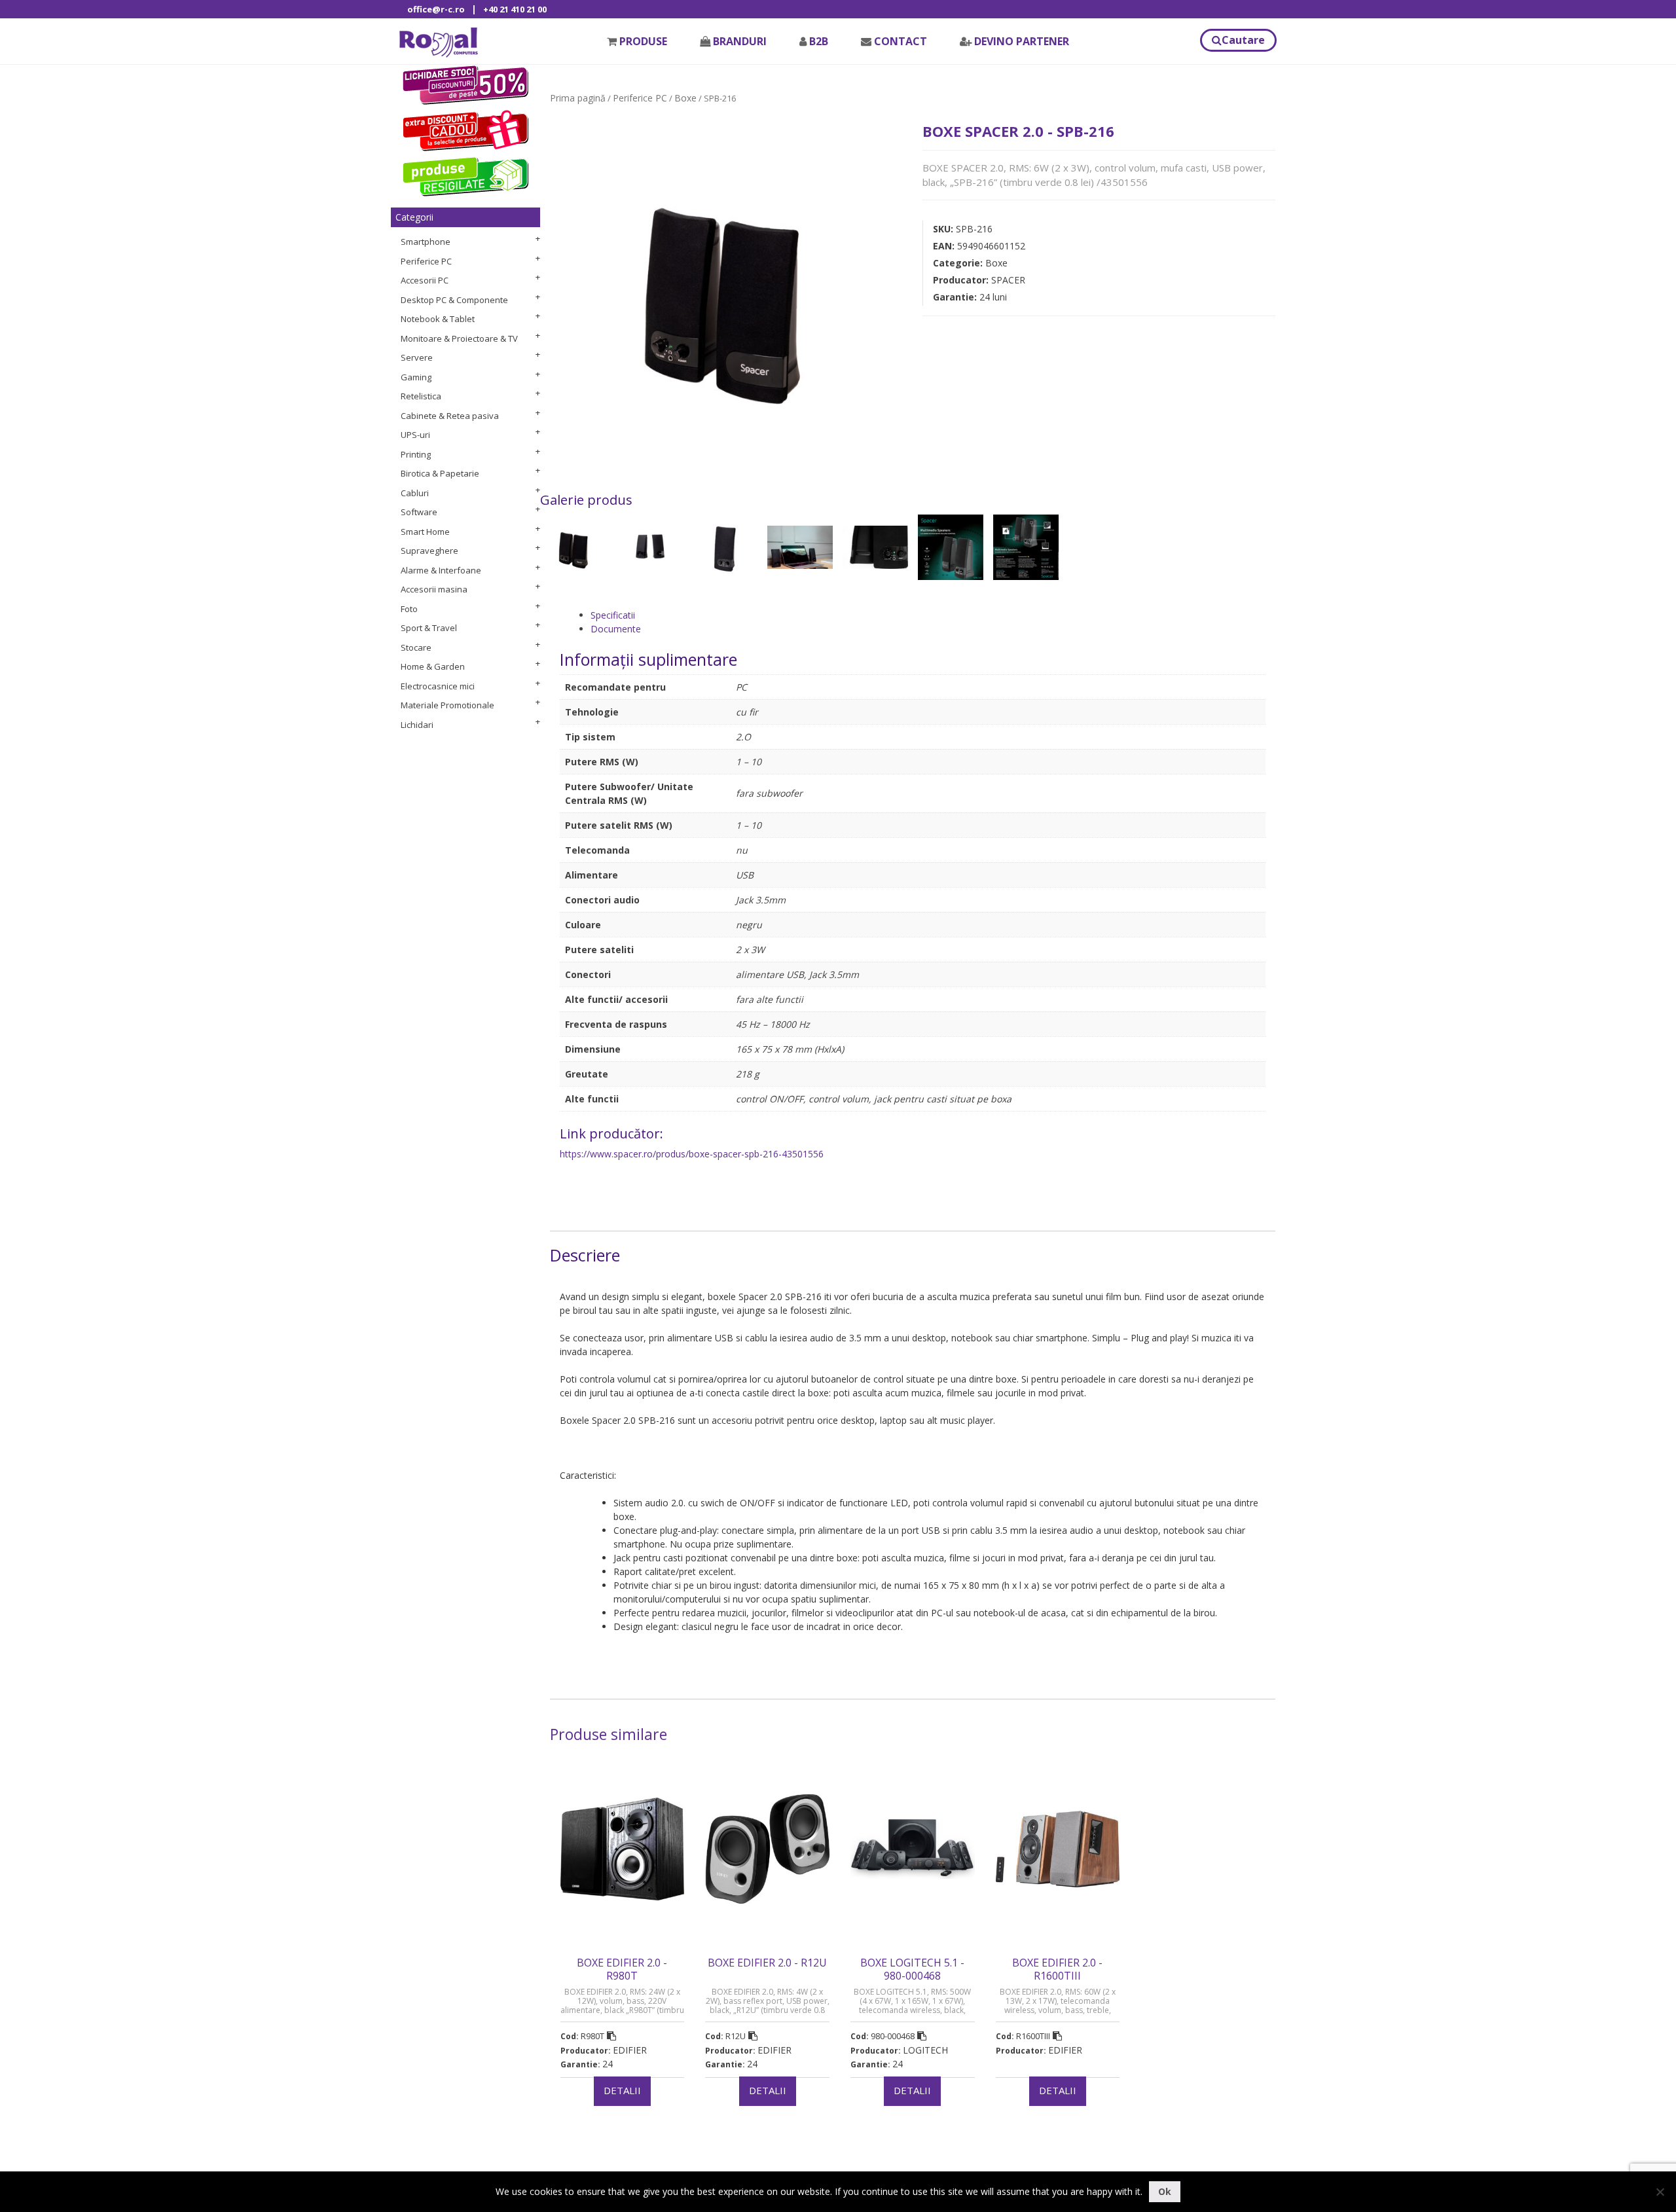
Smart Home (425, 532)
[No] (1660, 2192)
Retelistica (421, 396)
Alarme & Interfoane (441, 570)
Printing (416, 454)
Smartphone (426, 242)
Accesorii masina (434, 589)
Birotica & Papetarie (440, 473)
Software (419, 512)
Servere (417, 357)
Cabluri (415, 493)
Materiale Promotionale (447, 705)
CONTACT (901, 41)
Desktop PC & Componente (454, 300)
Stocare (416, 647)
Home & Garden (433, 666)
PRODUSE (643, 41)
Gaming (416, 377)
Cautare (1243, 40)
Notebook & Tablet (438, 319)
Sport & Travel (429, 628)
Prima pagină (578, 98)
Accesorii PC (425, 280)
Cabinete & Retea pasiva (450, 416)
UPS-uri (415, 435)
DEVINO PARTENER (1022, 41)
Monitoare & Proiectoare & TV (459, 338)
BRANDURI (740, 41)
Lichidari (417, 725)
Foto (409, 609)
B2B (819, 41)
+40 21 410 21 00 (515, 9)
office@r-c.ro (436, 9)
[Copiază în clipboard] (611, 2036)
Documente (616, 629)
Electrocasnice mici (438, 686)
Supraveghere (429, 551)
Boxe (685, 98)
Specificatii (613, 615)
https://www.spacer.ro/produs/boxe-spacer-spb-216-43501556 (692, 1154)
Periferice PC (426, 261)
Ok (1165, 2191)
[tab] (928, 615)
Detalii (622, 2090)
